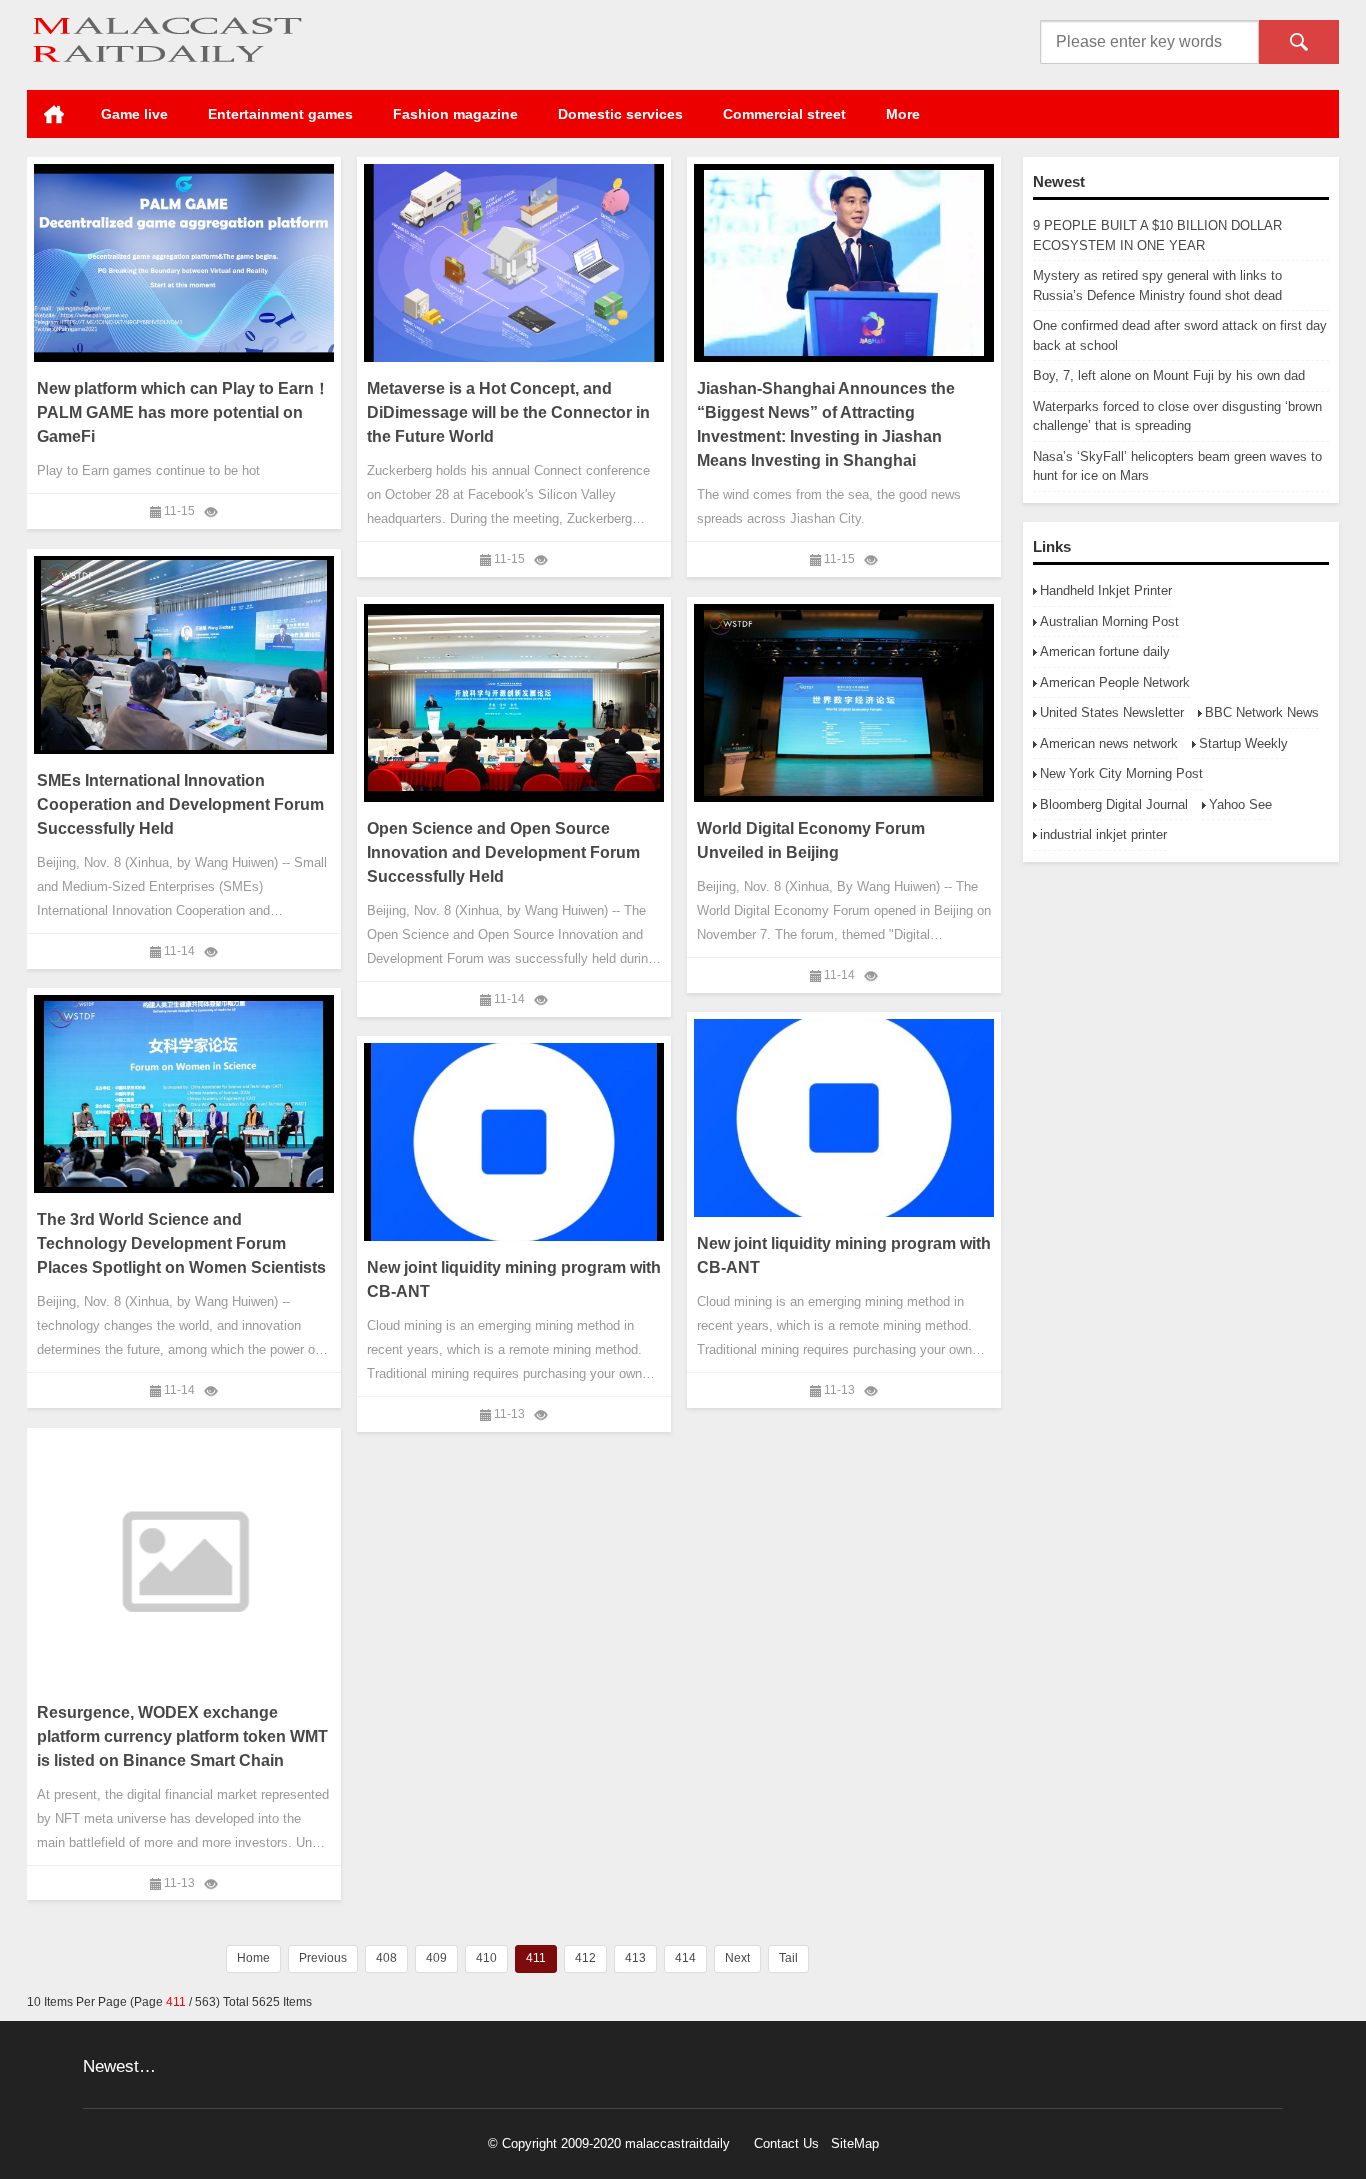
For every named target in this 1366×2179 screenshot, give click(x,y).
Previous (323, 1958)
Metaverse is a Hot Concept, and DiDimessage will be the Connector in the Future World (508, 412)
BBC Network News (1262, 712)
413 (635, 1958)
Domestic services (620, 114)
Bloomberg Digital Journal (1114, 804)
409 (436, 1958)
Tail (788, 1958)
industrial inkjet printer (1103, 834)
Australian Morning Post (1109, 621)
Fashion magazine (455, 114)
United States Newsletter (1112, 712)
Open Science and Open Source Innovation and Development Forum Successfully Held (503, 852)
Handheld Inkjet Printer (1106, 590)
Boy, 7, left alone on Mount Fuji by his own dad (1169, 375)
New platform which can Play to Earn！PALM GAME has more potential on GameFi (183, 412)
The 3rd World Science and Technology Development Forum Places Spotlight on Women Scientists (181, 1243)
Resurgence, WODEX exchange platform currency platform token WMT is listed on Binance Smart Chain (182, 1735)
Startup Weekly (1243, 743)
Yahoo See (1240, 804)
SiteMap (855, 2143)
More (903, 114)
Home (54, 114)
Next (737, 1958)
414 (685, 1958)
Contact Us (786, 2143)
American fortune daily (1105, 651)
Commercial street (784, 114)
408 (386, 1958)
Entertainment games (280, 114)
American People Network (1115, 682)
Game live (134, 114)
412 (585, 1958)
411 (536, 1958)
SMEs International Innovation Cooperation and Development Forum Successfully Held (180, 804)
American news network (1109, 743)
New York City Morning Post (1121, 773)
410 (486, 1958)
